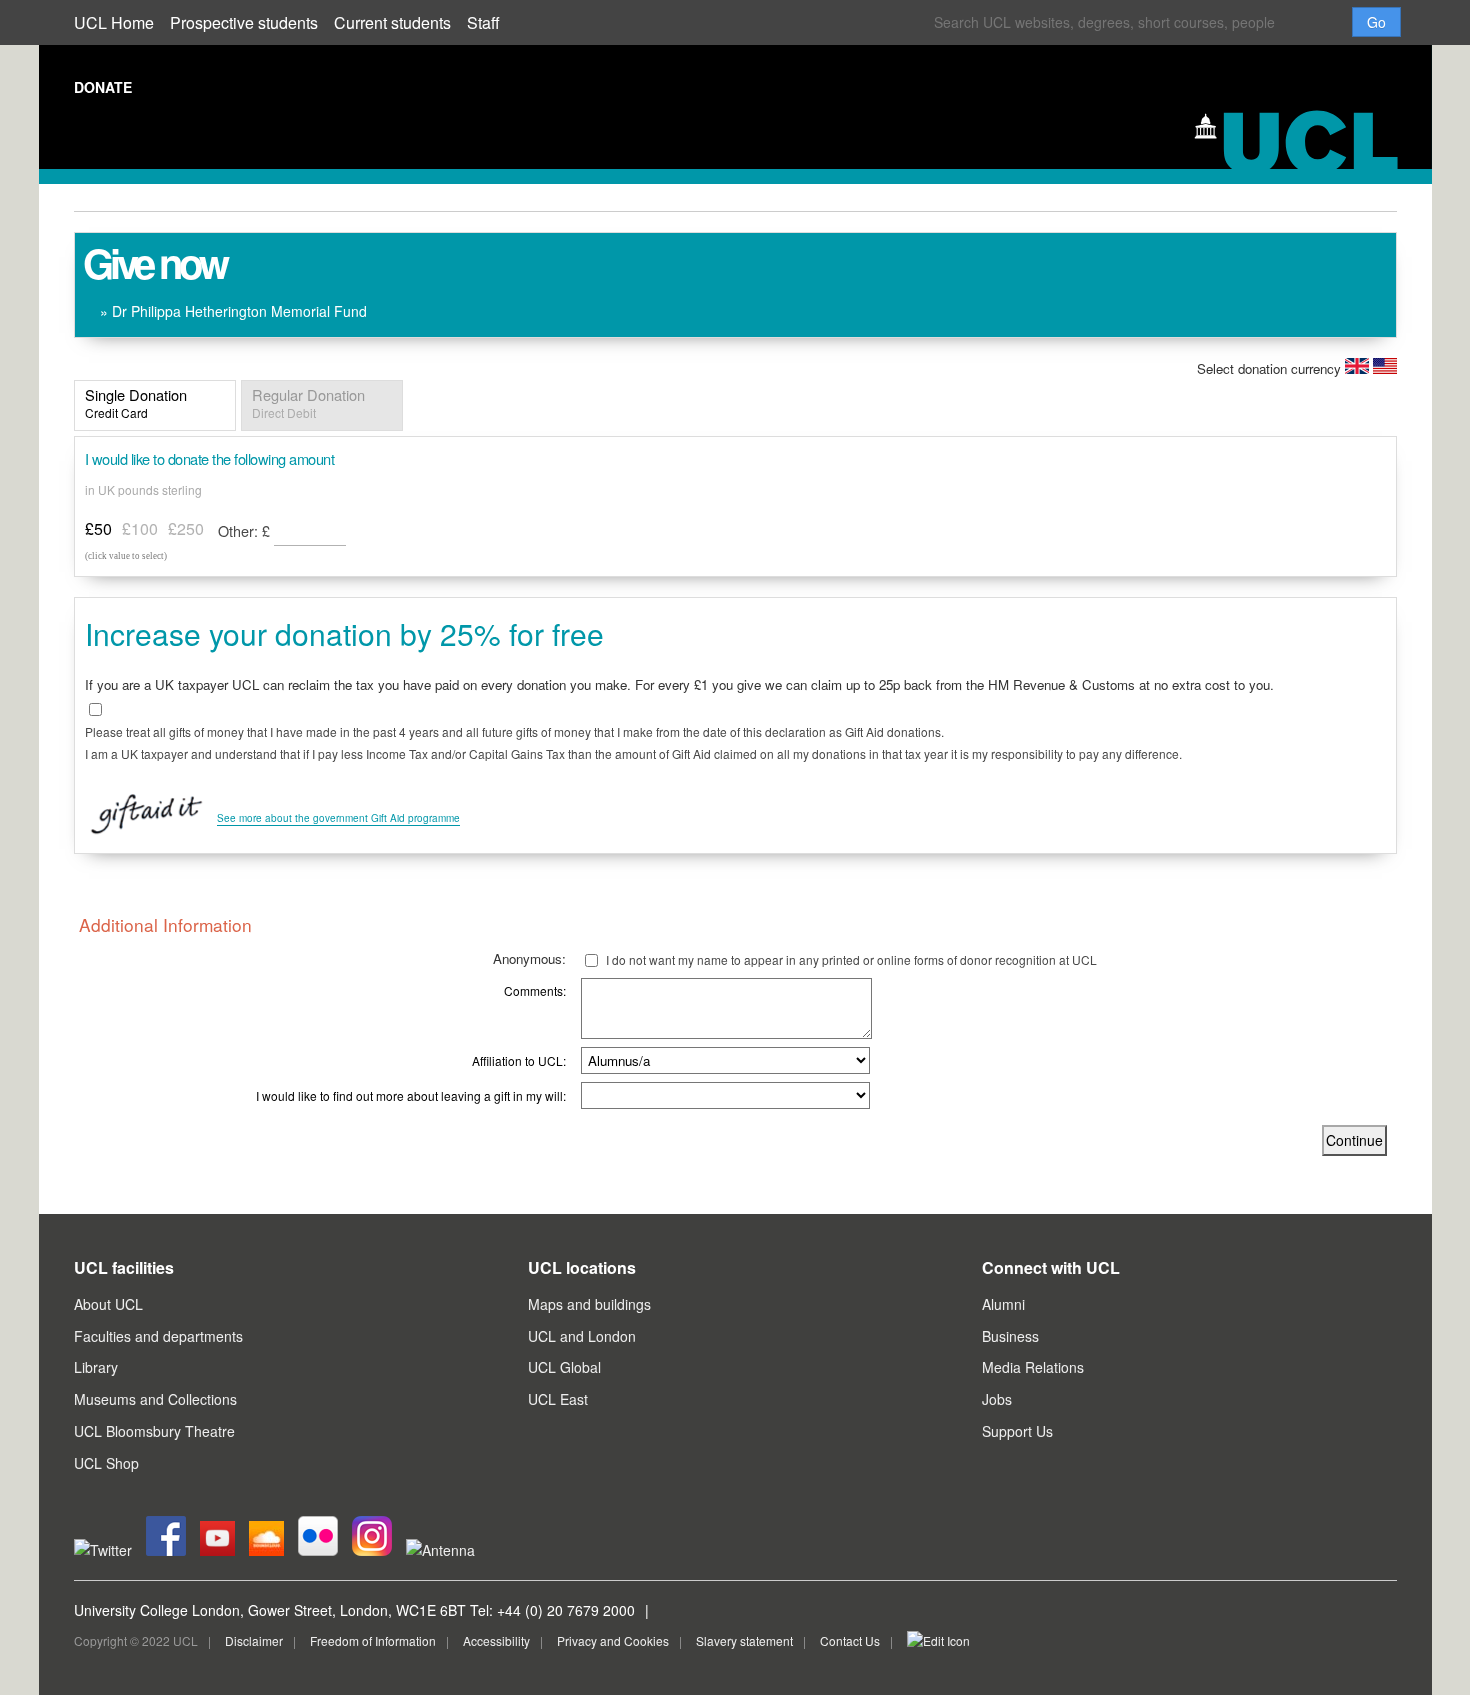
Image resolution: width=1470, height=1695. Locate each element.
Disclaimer (254, 1640)
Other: (244, 530)
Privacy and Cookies (613, 1640)
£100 (140, 528)
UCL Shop (106, 1463)
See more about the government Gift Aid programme (338, 818)
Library (96, 1367)
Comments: (535, 990)
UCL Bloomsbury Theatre (154, 1431)
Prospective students (244, 22)
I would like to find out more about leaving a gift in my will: (411, 1095)
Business (1010, 1336)
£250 (186, 528)
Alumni (1003, 1304)
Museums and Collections (155, 1399)
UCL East (558, 1399)
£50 (98, 528)
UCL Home (114, 22)
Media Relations (1033, 1367)
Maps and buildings (589, 1304)
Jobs (997, 1399)
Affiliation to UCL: (519, 1060)
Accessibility (496, 1640)
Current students (392, 22)
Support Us (1017, 1431)
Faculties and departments (158, 1336)
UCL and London (582, 1336)
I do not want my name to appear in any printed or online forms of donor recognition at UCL (851, 959)
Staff (483, 22)
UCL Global (564, 1367)
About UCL (108, 1304)
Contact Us (850, 1640)
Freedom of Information (373, 1640)
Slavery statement (744, 1640)
